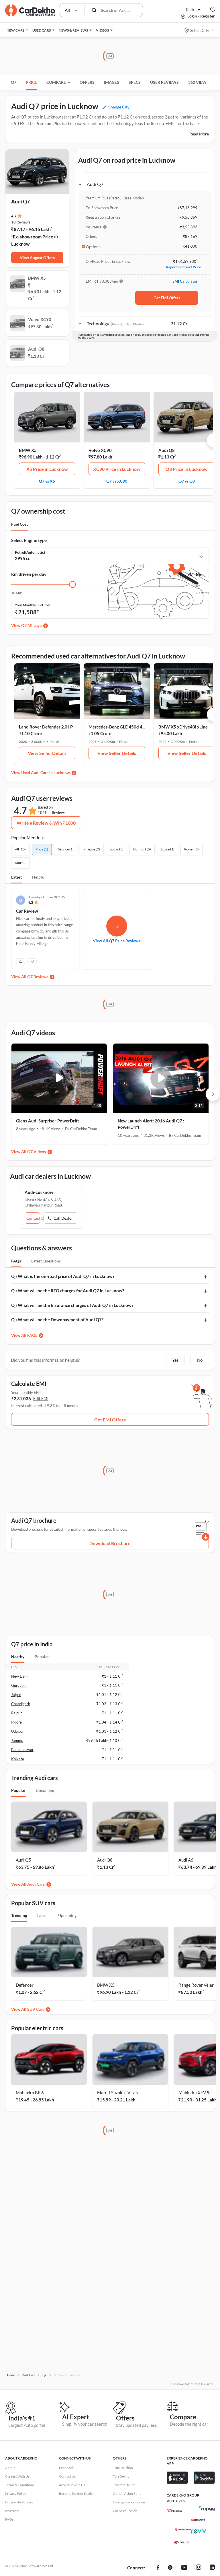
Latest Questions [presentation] (46, 1261)
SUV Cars (36, 2009)
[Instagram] (199, 2568)
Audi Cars (36, 1884)
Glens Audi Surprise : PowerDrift (48, 1121)
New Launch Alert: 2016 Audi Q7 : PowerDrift (151, 1124)
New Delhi (20, 1676)
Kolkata (18, 1759)
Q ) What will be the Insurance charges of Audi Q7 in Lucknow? (72, 1305)
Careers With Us (17, 2476)
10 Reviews (21, 222)
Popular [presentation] (42, 1657)
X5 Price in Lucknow (47, 469)
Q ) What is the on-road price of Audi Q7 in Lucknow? (63, 1276)
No (200, 1360)
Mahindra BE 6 (30, 2093)
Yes (175, 1360)
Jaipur (16, 1695)
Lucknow (20, 244)
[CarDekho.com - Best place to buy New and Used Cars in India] (30, 10)
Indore (16, 1722)
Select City (200, 30)
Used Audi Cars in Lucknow (46, 773)
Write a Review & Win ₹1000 (46, 823)
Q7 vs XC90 (117, 481)
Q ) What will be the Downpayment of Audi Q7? (57, 1320)
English (191, 9)
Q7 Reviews (38, 977)
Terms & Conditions (20, 2485)
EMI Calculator (185, 281)
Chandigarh (21, 1704)
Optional (94, 247)
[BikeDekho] (174, 2511)
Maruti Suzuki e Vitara (118, 2093)
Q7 (14, 82)
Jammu (17, 1740)
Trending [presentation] (19, 1915)
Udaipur (18, 1731)
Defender (25, 1985)
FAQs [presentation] (16, 1261)
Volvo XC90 (100, 450)
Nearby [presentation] (18, 1657)
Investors (12, 2511)
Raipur (16, 1713)
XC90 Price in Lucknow (117, 469)
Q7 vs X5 (47, 481)
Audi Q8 (167, 450)
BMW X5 (28, 450)
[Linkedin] (212, 2568)
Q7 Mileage (31, 625)
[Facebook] (158, 2568)
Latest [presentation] (43, 1915)
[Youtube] (184, 2568)
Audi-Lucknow (39, 1192)
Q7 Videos (37, 1152)
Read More (199, 134)
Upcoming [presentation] (45, 1790)
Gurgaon (18, 1685)
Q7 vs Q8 (187, 481)
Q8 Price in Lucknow (187, 469)
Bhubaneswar (22, 1750)
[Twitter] (170, 2568)
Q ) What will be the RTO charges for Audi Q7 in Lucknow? (68, 1291)
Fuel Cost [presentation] (19, 524)
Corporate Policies (19, 2502)
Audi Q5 (23, 1860)
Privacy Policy (16, 2494)
